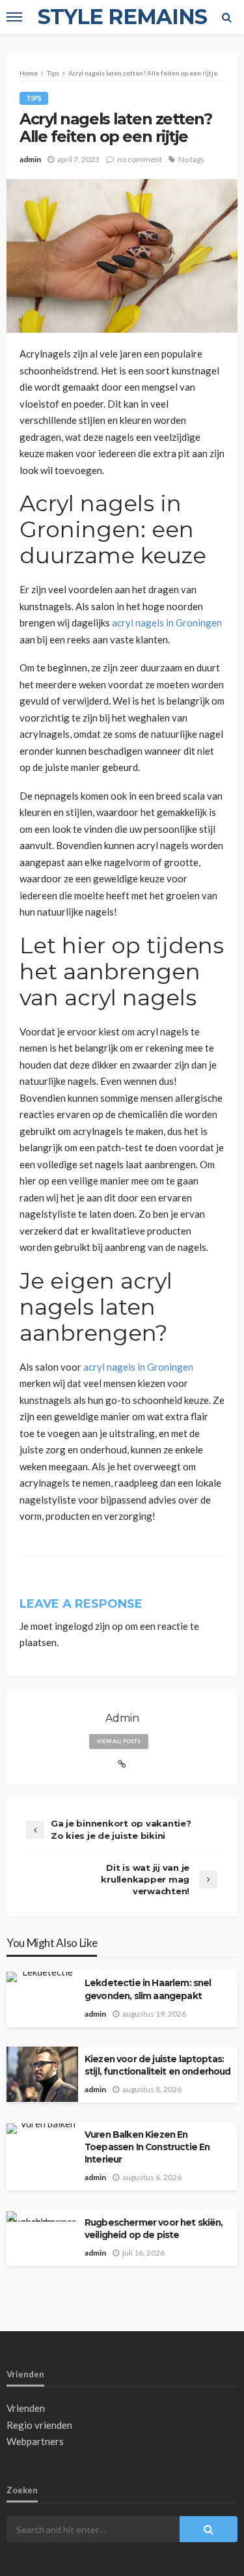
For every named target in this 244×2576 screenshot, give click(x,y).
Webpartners (35, 2441)
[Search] (226, 17)
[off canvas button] (14, 17)
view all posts (119, 1741)
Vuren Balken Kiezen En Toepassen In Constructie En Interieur (147, 2147)
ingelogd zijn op (89, 1626)
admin (30, 159)
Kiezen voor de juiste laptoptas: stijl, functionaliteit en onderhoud (158, 2065)
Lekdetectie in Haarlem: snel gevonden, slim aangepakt (148, 1989)
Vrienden (26, 2408)
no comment (140, 159)
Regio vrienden (39, 2425)
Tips (34, 98)
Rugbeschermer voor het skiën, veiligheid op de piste (154, 2229)
